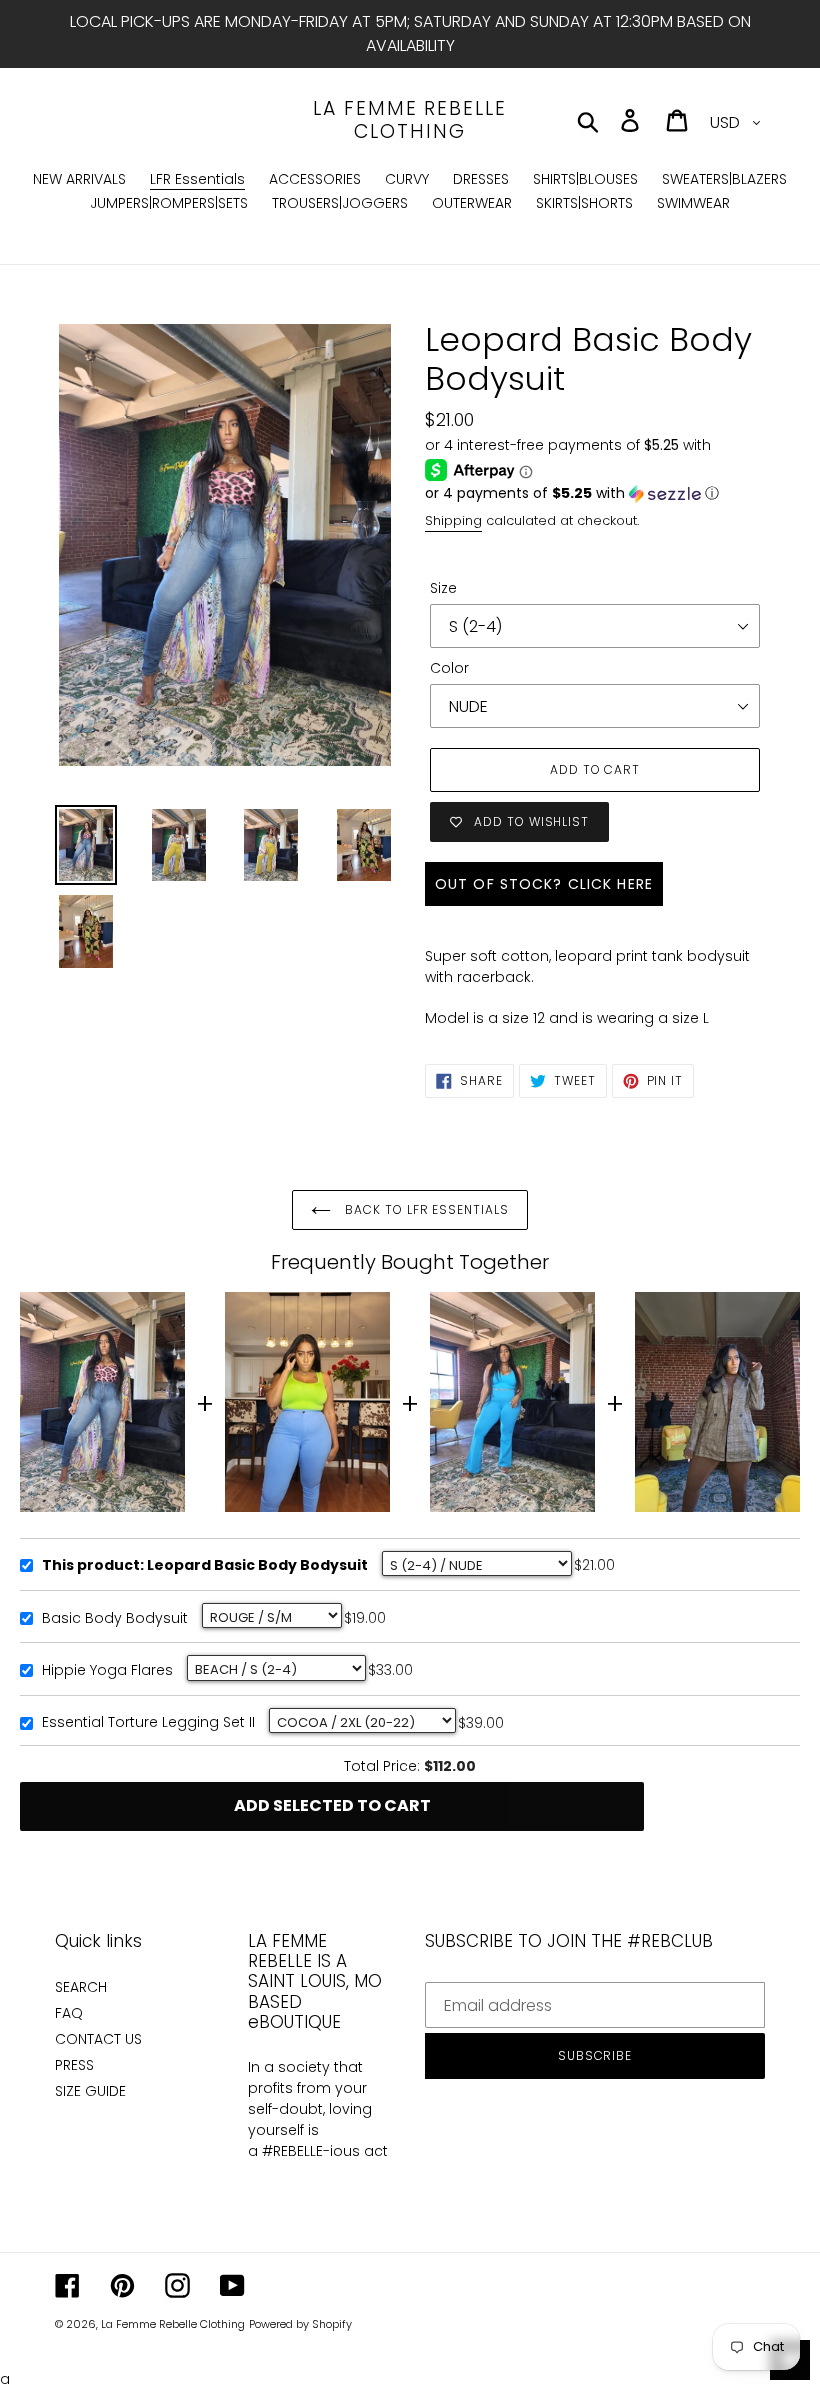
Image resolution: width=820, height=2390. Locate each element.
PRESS (74, 2065)
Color (449, 668)
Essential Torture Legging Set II (148, 1723)
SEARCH (81, 1987)
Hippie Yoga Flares (107, 1671)
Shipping (453, 520)
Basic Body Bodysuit (115, 1619)
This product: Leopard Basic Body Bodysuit (205, 1566)
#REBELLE (292, 2151)
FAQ (69, 2013)
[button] (595, 493)
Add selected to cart (332, 1805)
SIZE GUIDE (90, 2091)
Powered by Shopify (300, 2324)
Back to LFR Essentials (425, 1209)
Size (443, 588)
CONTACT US (98, 2039)
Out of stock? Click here (544, 884)
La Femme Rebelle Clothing (409, 121)
